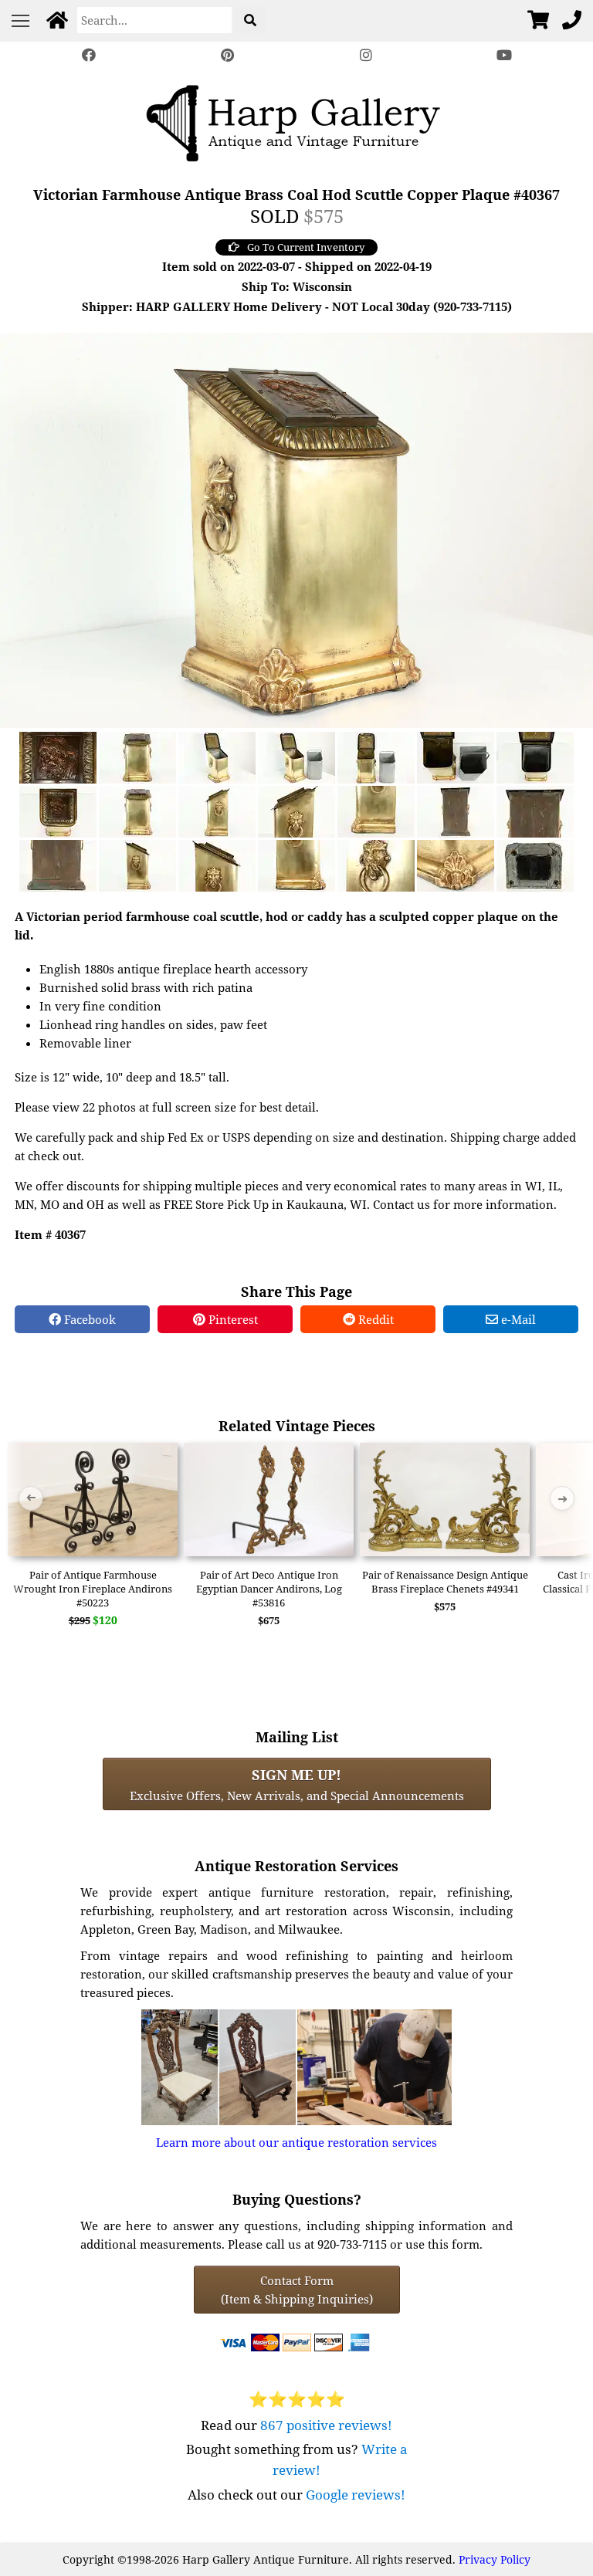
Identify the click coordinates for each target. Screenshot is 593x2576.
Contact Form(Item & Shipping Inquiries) (297, 2290)
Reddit (374, 1319)
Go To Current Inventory (306, 247)
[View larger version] (296, 529)
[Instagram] (366, 55)
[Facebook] (89, 55)
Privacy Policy (495, 2559)
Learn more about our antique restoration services (296, 2142)
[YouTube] (505, 55)
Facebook (88, 1319)
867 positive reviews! (326, 2425)
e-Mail (517, 1319)
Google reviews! (356, 2495)
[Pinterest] (227, 55)
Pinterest (232, 1319)
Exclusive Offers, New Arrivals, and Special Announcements (297, 1784)
